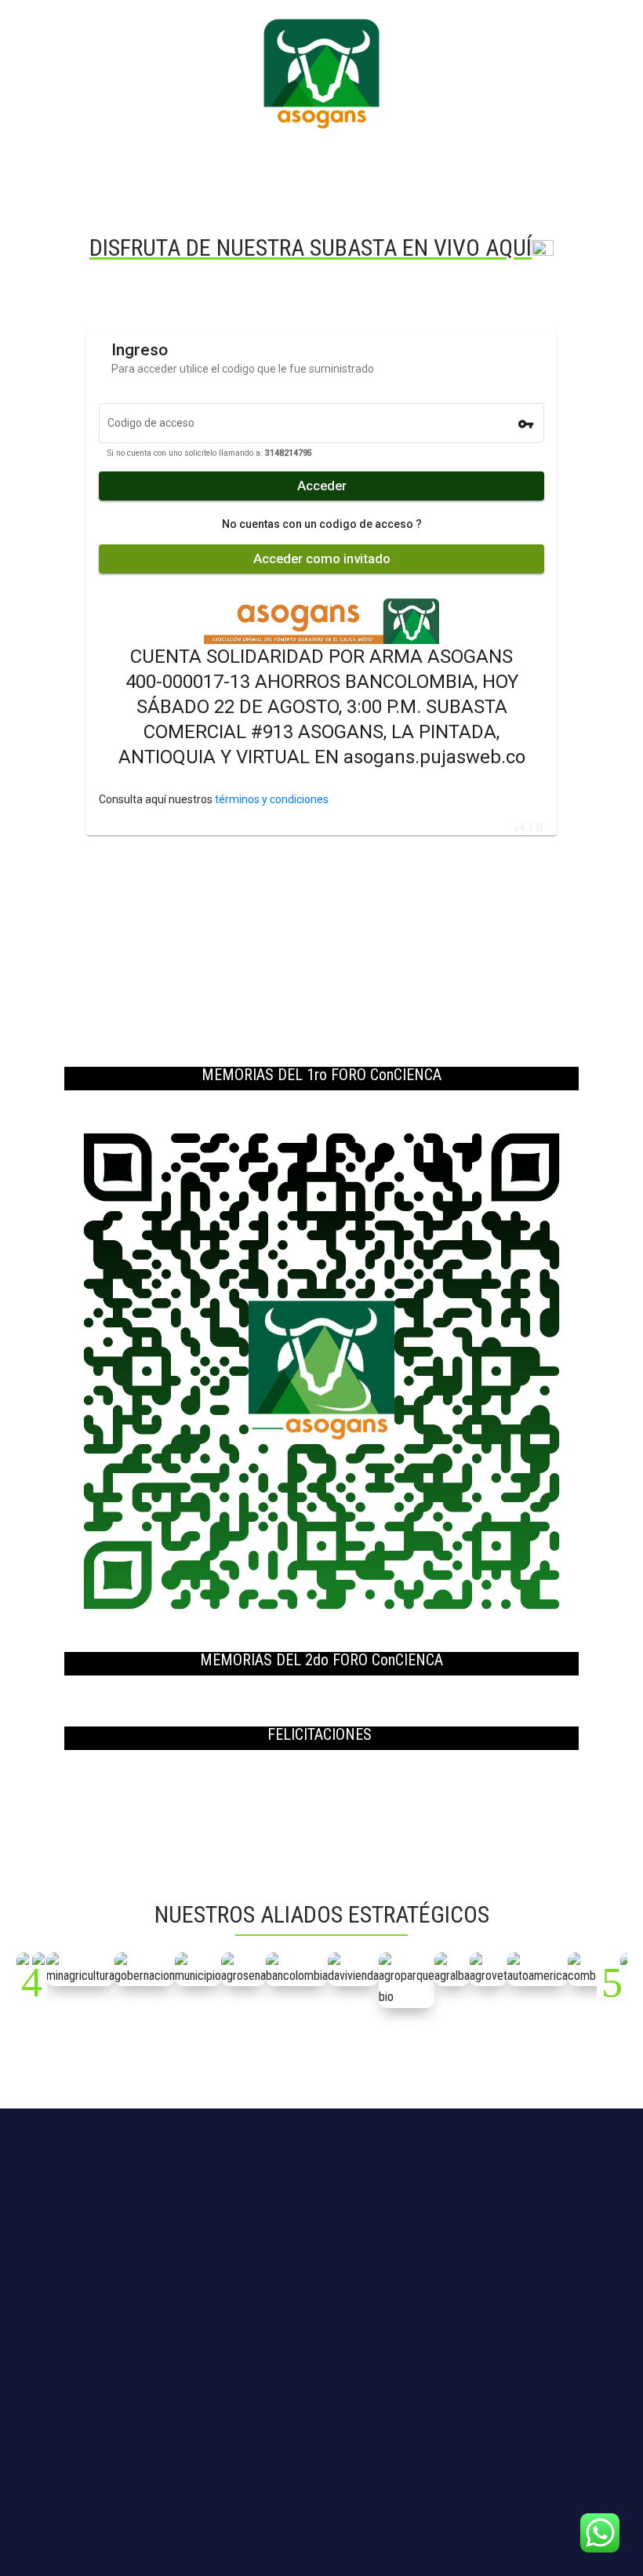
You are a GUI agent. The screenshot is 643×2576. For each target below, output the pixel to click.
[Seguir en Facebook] (306, 2463)
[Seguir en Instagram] (337, 2463)
